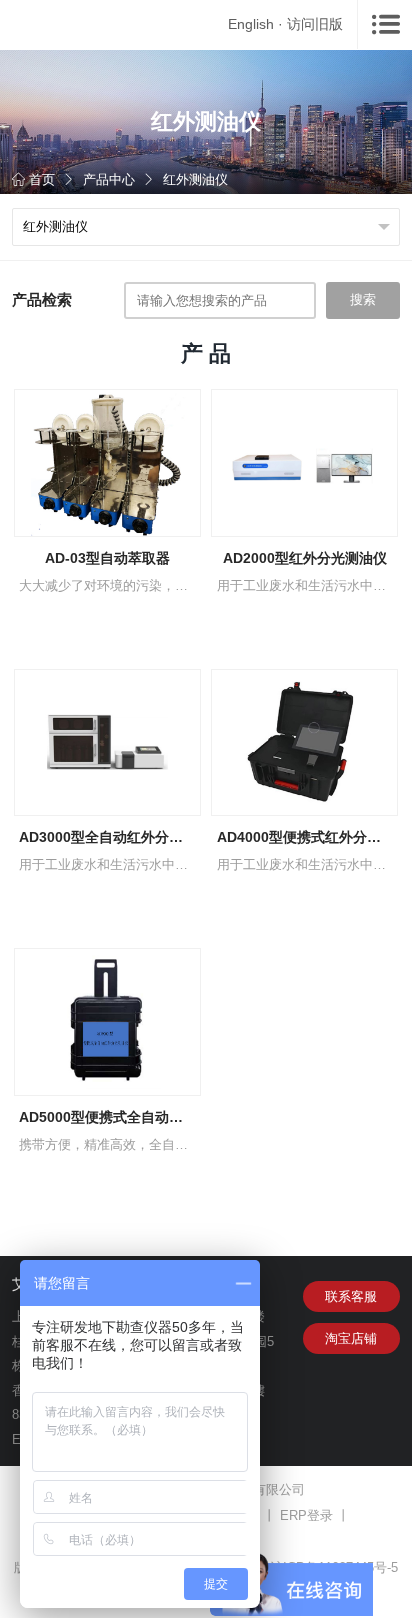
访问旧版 (315, 24)
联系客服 (351, 1296)
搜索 (363, 299)
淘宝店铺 (351, 1338)
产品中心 (109, 179)
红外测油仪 (195, 179)
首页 (42, 179)
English (251, 24)
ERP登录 (306, 1515)
